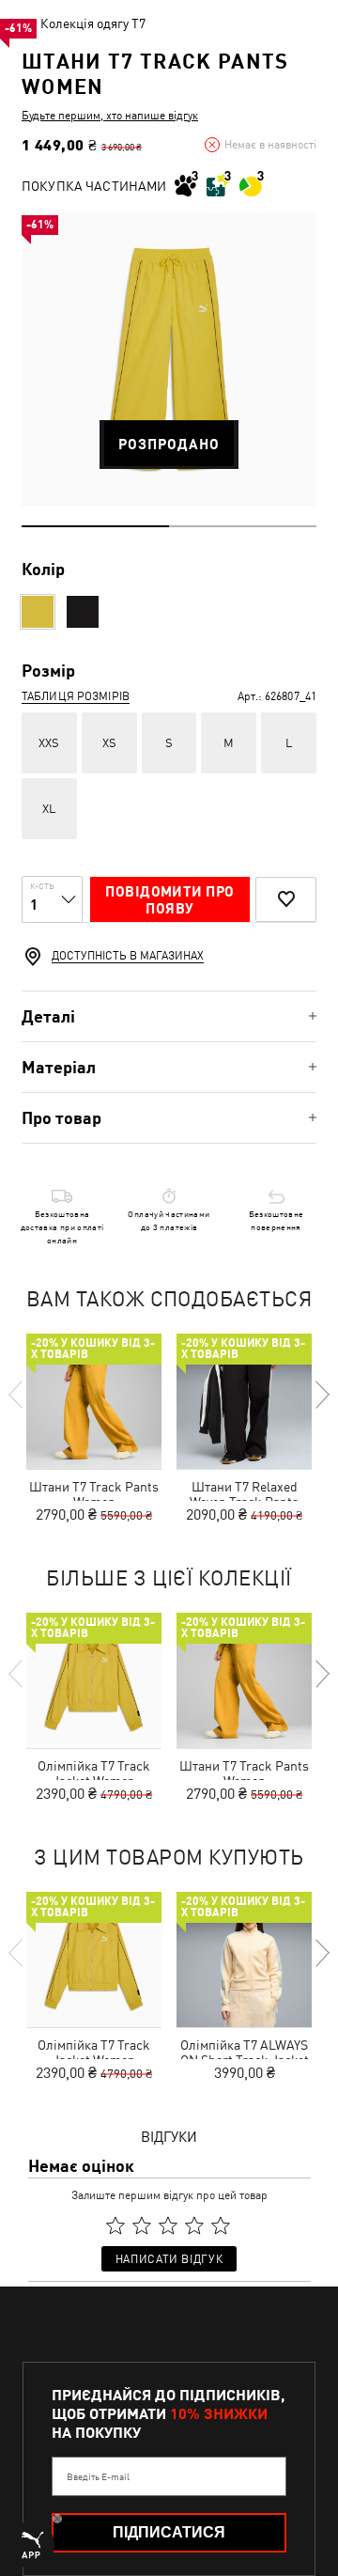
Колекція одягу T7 (93, 23)
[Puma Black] (83, 612)
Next (321, 1395)
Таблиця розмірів (76, 696)
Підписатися (169, 2532)
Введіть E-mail (98, 2476)
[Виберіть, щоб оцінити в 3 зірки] (168, 2225)
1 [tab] (95, 526)
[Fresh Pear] (38, 612)
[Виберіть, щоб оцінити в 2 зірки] (142, 2225)
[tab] (169, 1016)
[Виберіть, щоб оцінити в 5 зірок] (221, 2225)
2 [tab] (243, 526)
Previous (17, 1395)
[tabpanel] (169, 359)
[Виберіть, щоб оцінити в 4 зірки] (194, 2225)
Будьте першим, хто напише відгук (110, 116)
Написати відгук (169, 2259)
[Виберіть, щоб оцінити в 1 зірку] (115, 2225)
